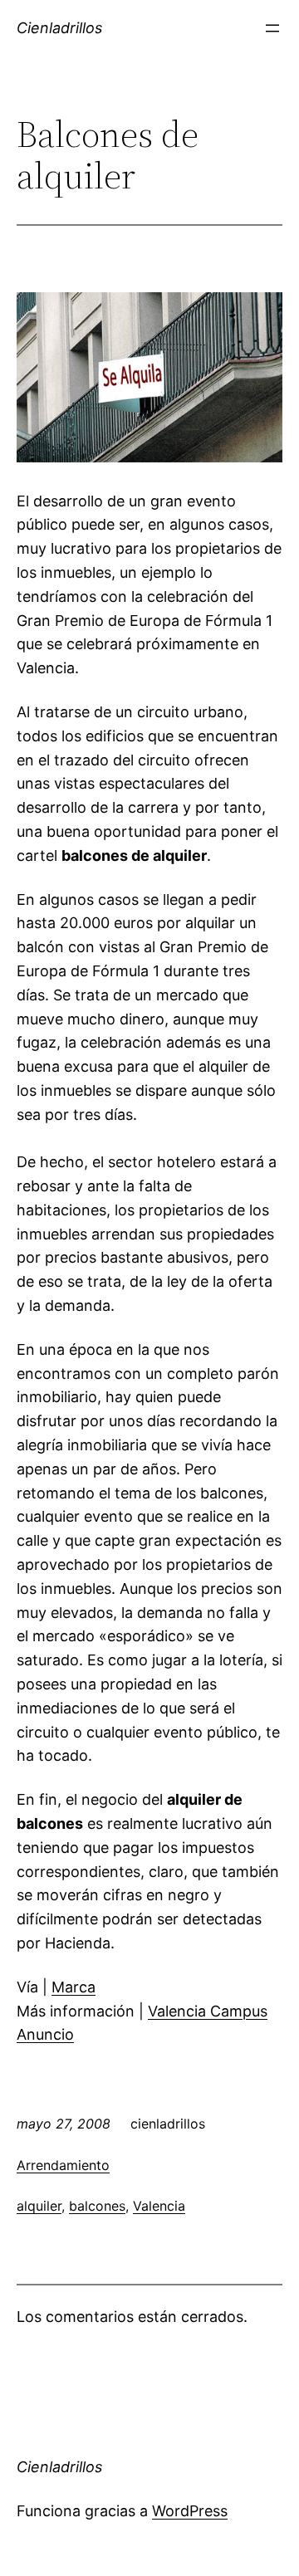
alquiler (39, 2206)
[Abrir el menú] (272, 28)
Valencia (159, 2206)
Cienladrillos (59, 28)
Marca (74, 1987)
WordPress (190, 2511)
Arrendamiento (63, 2165)
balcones (97, 2206)
